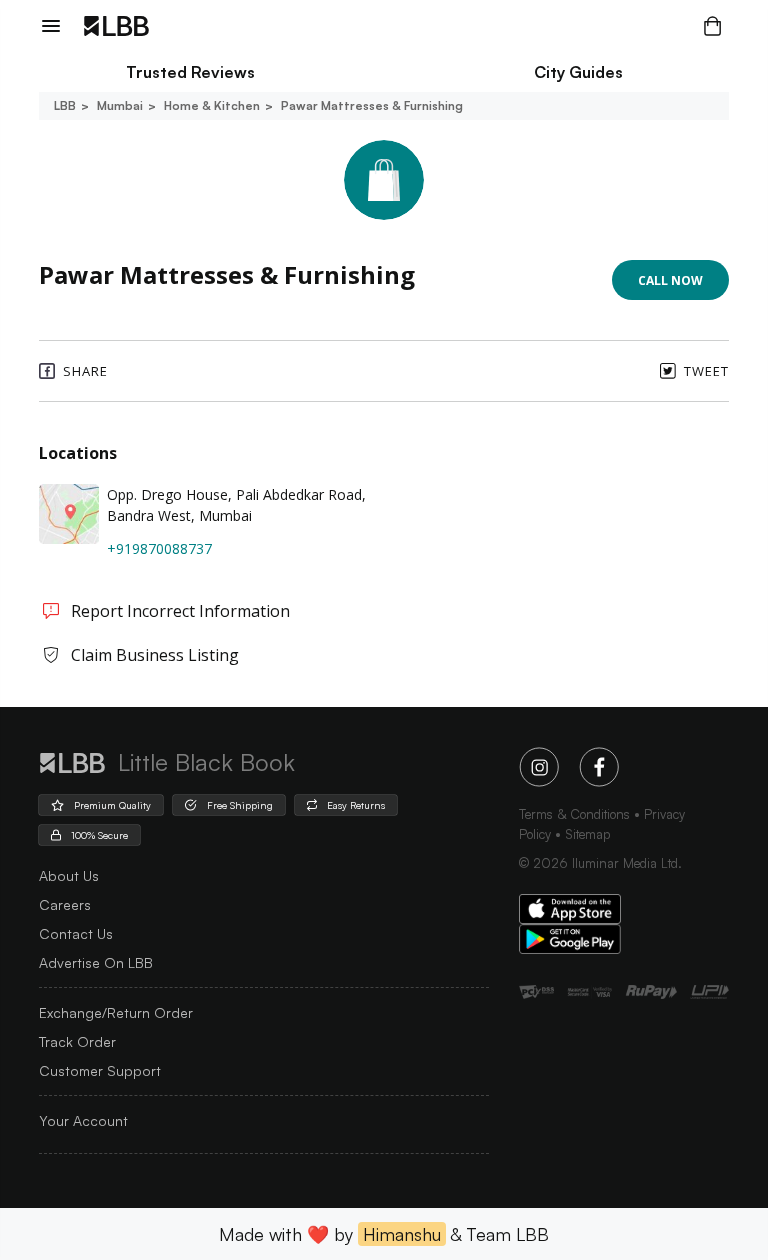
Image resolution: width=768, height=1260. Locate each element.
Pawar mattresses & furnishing (372, 105)
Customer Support (100, 1070)
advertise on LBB (96, 962)
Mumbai (120, 105)
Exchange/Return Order (116, 1012)
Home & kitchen (212, 105)
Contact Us (76, 933)
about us (69, 875)
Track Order (77, 1041)
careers (65, 904)
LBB (65, 105)
